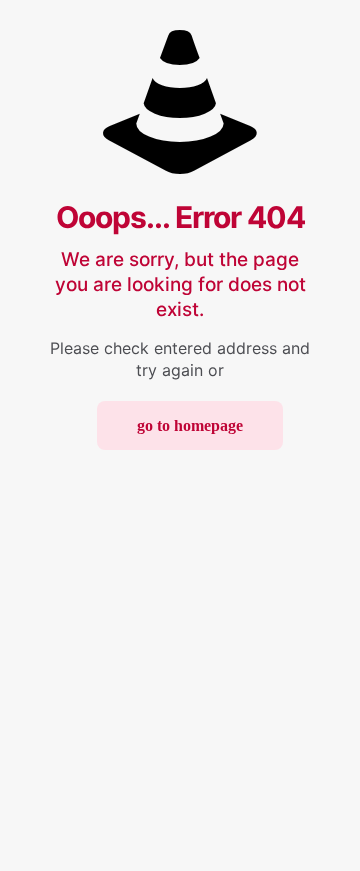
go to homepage (190, 425)
